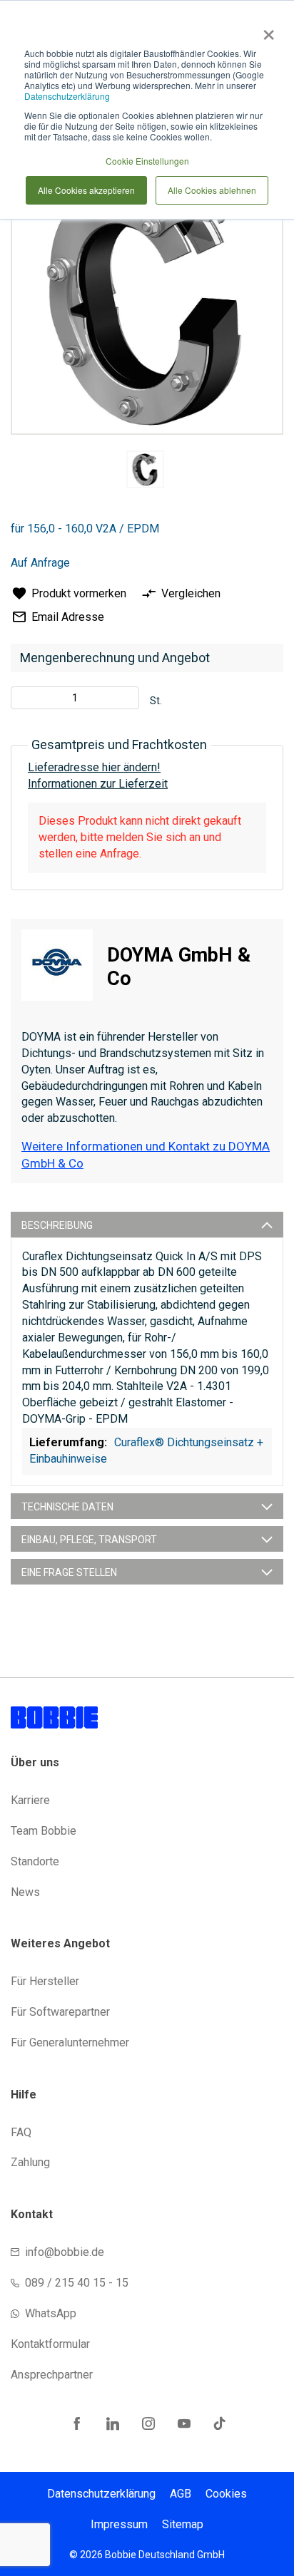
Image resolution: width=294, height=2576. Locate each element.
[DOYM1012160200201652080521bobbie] (145, 469)
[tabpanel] (145, 472)
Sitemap (183, 2524)
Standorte (35, 1861)
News (25, 1892)
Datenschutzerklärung (67, 96)
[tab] (147, 1225)
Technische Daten (67, 1507)
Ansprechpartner (52, 2375)
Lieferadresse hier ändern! (94, 767)
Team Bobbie (44, 1831)
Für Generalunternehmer (70, 2042)
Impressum (119, 2524)
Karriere (30, 1800)
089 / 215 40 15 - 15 (77, 2283)
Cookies (226, 2494)
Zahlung (30, 2162)
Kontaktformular (50, 2344)
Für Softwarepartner (60, 2012)
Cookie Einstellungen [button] (147, 161)
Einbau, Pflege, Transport (89, 1540)
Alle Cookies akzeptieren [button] (86, 190)
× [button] (266, 30)
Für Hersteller (45, 1981)
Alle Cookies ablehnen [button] (212, 190)
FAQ (21, 2132)
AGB (181, 2494)
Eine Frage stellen (69, 1572)
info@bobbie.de (65, 2252)
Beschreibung (57, 1225)
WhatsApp (51, 2313)
